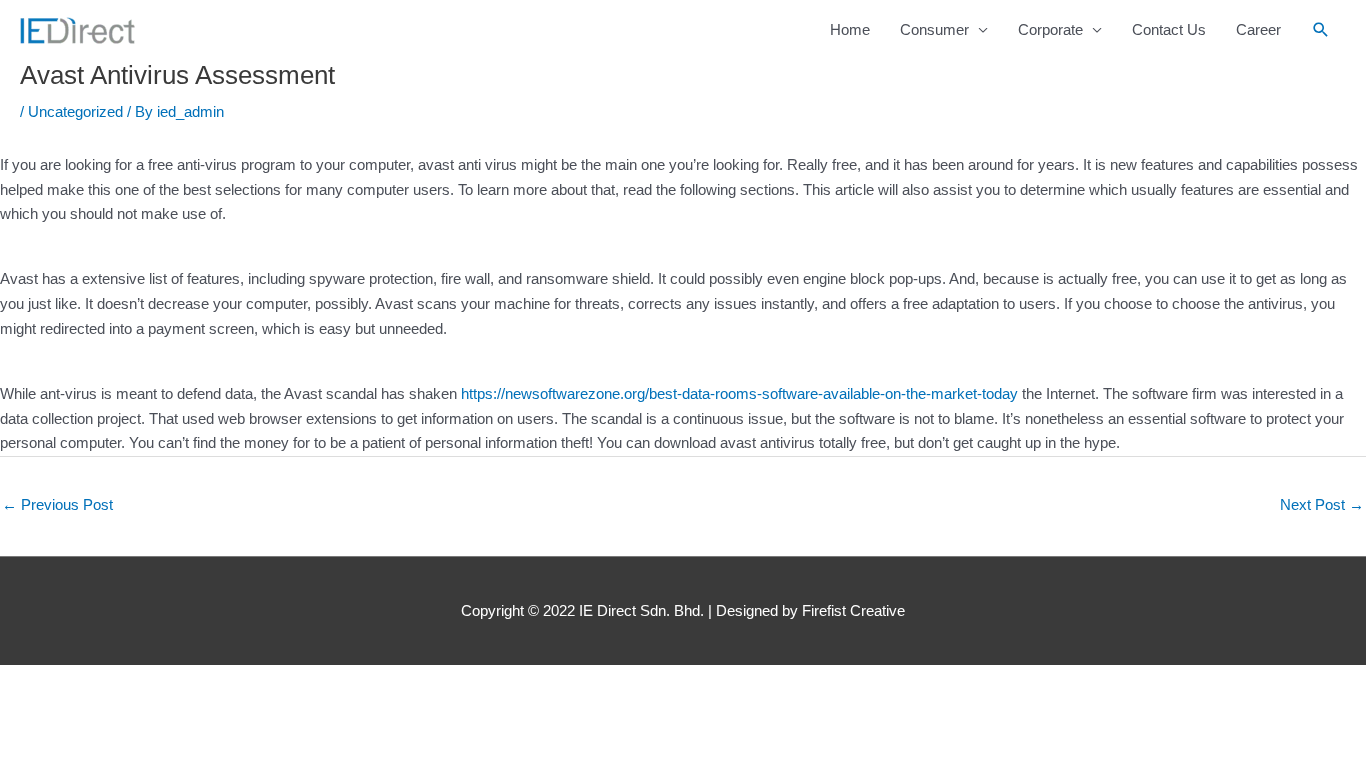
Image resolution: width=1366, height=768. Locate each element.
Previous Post (57, 504)
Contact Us (1169, 29)
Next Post (1322, 504)
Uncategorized (75, 111)
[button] (1321, 30)
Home (850, 29)
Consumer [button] (934, 29)
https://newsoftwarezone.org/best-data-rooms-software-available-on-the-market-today (739, 393)
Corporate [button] (1050, 29)
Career (1258, 29)
